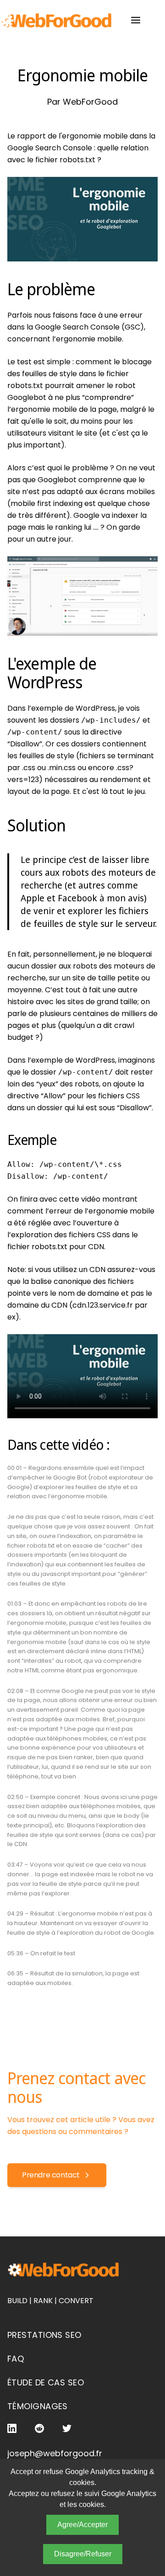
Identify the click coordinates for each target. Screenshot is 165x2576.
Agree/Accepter (82, 2525)
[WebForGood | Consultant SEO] (56, 20)
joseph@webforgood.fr (55, 2453)
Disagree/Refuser (83, 2554)
